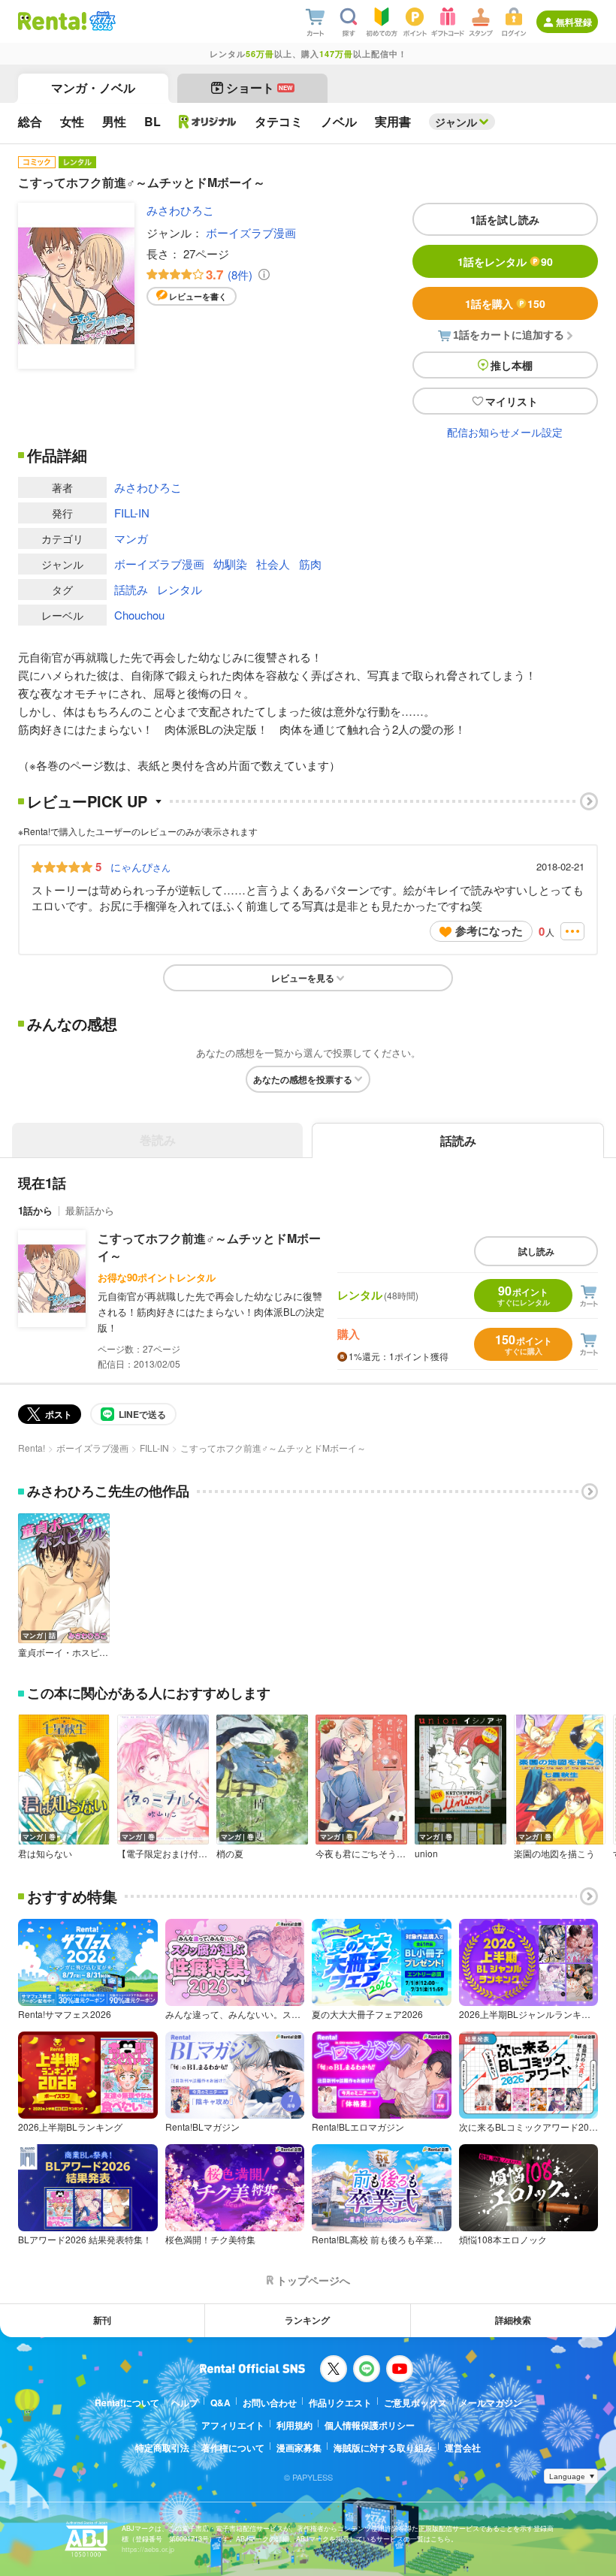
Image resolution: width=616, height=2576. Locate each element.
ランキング (307, 2320)
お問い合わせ (270, 2403)
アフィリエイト (233, 2425)
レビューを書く (198, 296)
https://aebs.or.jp (148, 2549)
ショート (260, 87)
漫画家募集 (299, 2448)
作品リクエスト (340, 2403)
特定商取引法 (162, 2448)
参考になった (489, 931)
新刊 (102, 2320)
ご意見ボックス (415, 2403)
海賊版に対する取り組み (383, 2448)
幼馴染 (230, 564)
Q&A (220, 2403)
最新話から (90, 1210)
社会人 (273, 564)
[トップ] (52, 21)
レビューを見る (303, 978)
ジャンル (456, 122)
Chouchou (139, 615)
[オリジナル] (208, 122)
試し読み (536, 1251)
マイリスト (512, 401)
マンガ (131, 538)
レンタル (180, 589)
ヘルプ (185, 2403)
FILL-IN (132, 513)
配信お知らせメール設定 (505, 432)
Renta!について (127, 2403)
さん (140, 867)
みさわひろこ (180, 210)
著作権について (233, 2448)
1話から (35, 1210)
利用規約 (294, 2425)
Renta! (32, 1448)
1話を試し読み (505, 219)
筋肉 (310, 564)
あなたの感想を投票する (303, 1079)
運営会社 (463, 2448)
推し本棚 (512, 365)
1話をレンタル (505, 261)
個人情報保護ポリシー (370, 2425)
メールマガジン (491, 2403)
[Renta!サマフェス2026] (101, 21)
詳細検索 (513, 2320)
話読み (131, 589)
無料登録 (574, 22)
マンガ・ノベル (93, 87)
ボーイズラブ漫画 (251, 232)
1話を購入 (505, 303)
